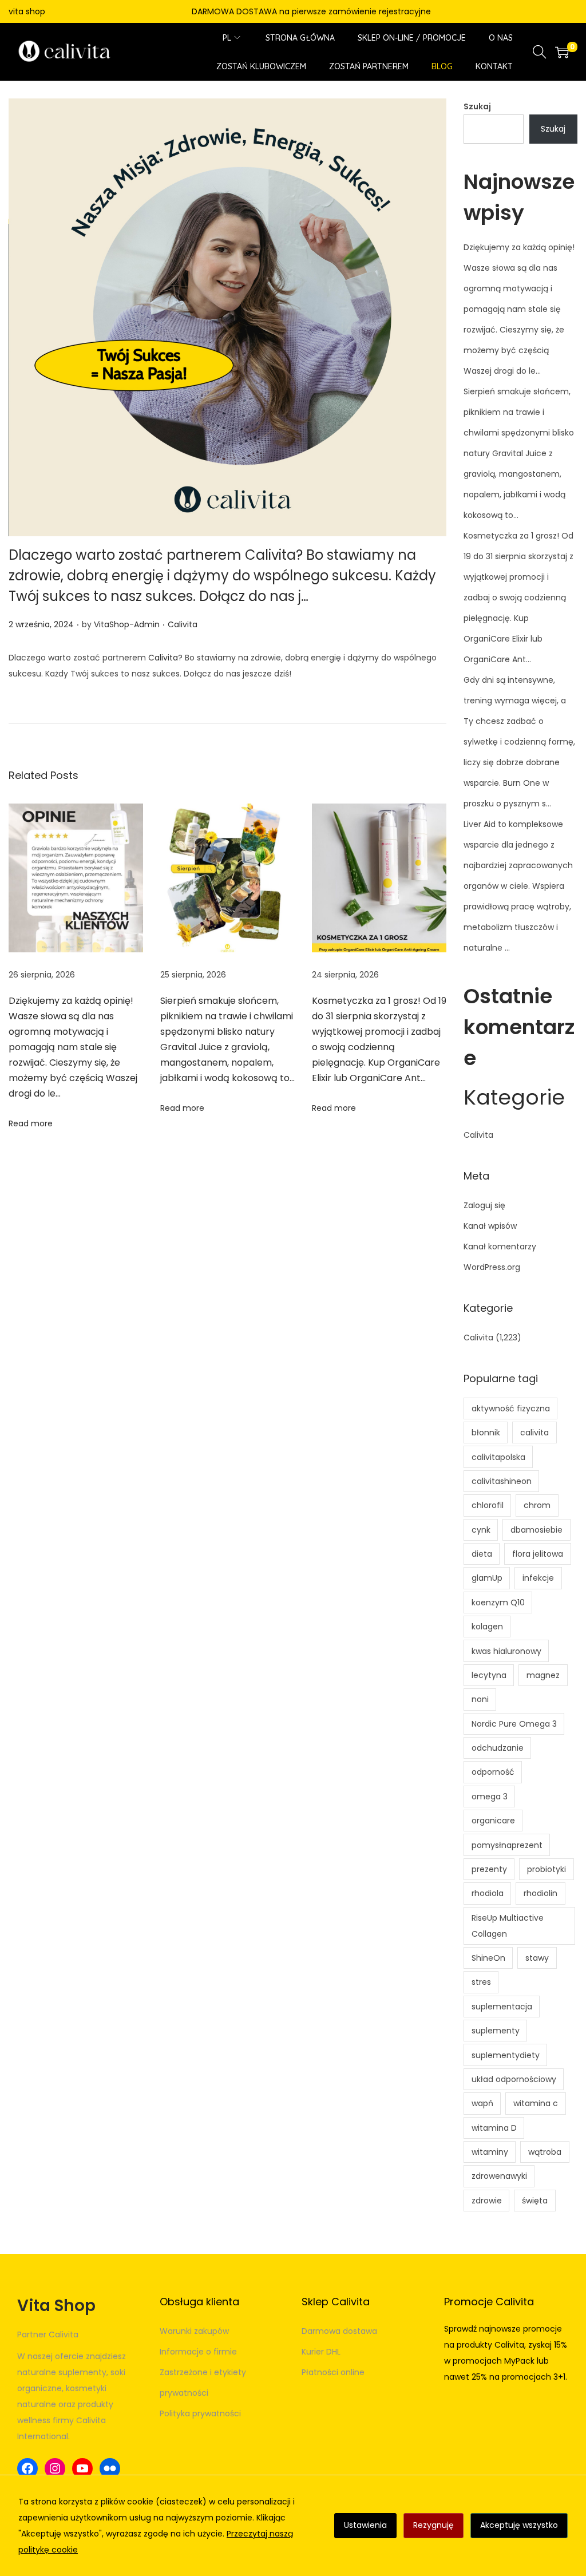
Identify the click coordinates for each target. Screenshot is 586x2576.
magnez (543, 1675)
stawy (537, 1958)
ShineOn (488, 1958)
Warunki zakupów (194, 2331)
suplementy (496, 2031)
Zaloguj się (484, 1205)
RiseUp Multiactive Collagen (508, 1926)
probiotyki (547, 1869)
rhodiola (488, 1893)
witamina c (536, 2103)
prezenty (489, 1869)
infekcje (538, 1578)
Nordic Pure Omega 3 (514, 1724)
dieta (482, 1554)
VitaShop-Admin (127, 624)
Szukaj (477, 106)
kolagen (487, 1627)
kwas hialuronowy (506, 1651)
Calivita (183, 624)
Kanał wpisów (490, 1226)
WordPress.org (492, 1267)
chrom (537, 1505)
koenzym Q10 (498, 1602)
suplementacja (502, 2007)
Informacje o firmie (198, 2352)
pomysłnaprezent (507, 1845)
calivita (534, 1433)
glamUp (487, 1578)
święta (535, 2201)
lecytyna (489, 1675)
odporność (493, 1772)
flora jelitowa (538, 1554)
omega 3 (490, 1797)
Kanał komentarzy (500, 1247)
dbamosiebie (536, 1530)
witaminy (490, 2152)
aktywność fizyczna (511, 1408)
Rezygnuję (433, 2525)
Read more (31, 1123)
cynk (481, 1530)
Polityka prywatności (200, 2413)
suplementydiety (506, 2055)
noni (480, 1699)
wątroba (545, 2152)
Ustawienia (365, 2525)
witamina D (494, 2128)
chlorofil (488, 1505)
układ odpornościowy (514, 2079)
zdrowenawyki (499, 2176)
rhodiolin (541, 1893)
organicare (493, 1821)
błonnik (486, 1433)
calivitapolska (498, 1457)
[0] (562, 52)
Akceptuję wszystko (519, 2525)
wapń (482, 2103)
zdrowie (487, 2201)
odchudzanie (498, 1748)
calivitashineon (502, 1481)
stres (481, 1982)
